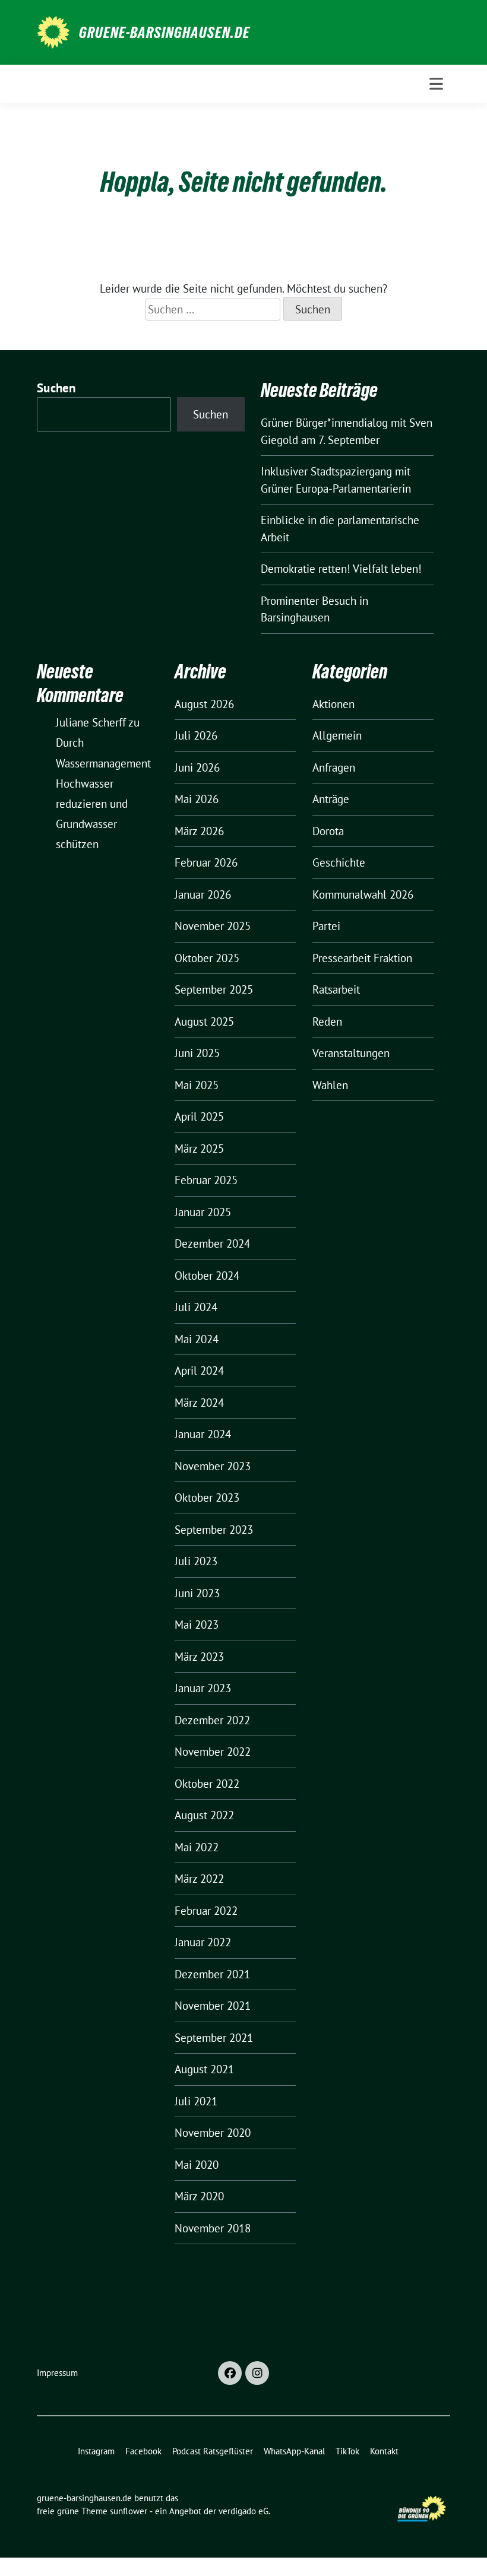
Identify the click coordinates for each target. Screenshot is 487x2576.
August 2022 (204, 1815)
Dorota (328, 831)
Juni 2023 (197, 1593)
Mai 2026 (197, 799)
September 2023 (214, 1530)
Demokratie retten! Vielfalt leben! (341, 569)
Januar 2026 (203, 894)
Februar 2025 (206, 1180)
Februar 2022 (206, 1911)
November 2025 (213, 926)
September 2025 (214, 989)
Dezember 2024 (212, 1243)
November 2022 (213, 1752)
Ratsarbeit (336, 989)
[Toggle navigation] (436, 84)
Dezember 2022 (212, 1720)
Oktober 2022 (207, 1784)
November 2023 (213, 1466)
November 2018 (213, 2228)
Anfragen (334, 767)
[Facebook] (230, 2373)
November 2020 (213, 2133)
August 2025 (204, 1021)
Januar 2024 (203, 1434)
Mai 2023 (197, 1625)
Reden (327, 1021)
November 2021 (213, 2006)
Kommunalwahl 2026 (363, 894)
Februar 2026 (206, 862)
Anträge (331, 799)
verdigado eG (243, 2511)
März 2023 (199, 1657)
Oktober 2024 (207, 1276)
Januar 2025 (203, 1212)
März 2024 (199, 1403)
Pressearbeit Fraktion (362, 958)
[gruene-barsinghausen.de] (53, 31)
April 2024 (199, 1371)
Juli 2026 (196, 735)
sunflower (129, 2511)
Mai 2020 (197, 2165)
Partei (326, 926)
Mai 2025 (197, 1085)
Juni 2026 (197, 767)
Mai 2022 (197, 1847)
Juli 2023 (196, 1561)
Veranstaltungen (351, 1053)
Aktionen (333, 704)
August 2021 (204, 2069)
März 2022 (199, 1879)
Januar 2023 (203, 1688)
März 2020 (199, 2196)
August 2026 (204, 704)
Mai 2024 (197, 1339)
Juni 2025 (197, 1053)
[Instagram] (257, 2373)
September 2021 (214, 2038)
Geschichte (339, 862)
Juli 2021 (196, 2101)
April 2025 (199, 1116)
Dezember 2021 (212, 1974)
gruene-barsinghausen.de (165, 33)
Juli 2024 (196, 1307)
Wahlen (330, 1085)
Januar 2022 (203, 1942)
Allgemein (337, 735)
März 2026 (199, 831)
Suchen (56, 388)
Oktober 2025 (207, 958)
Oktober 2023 (207, 1498)
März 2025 (199, 1149)
